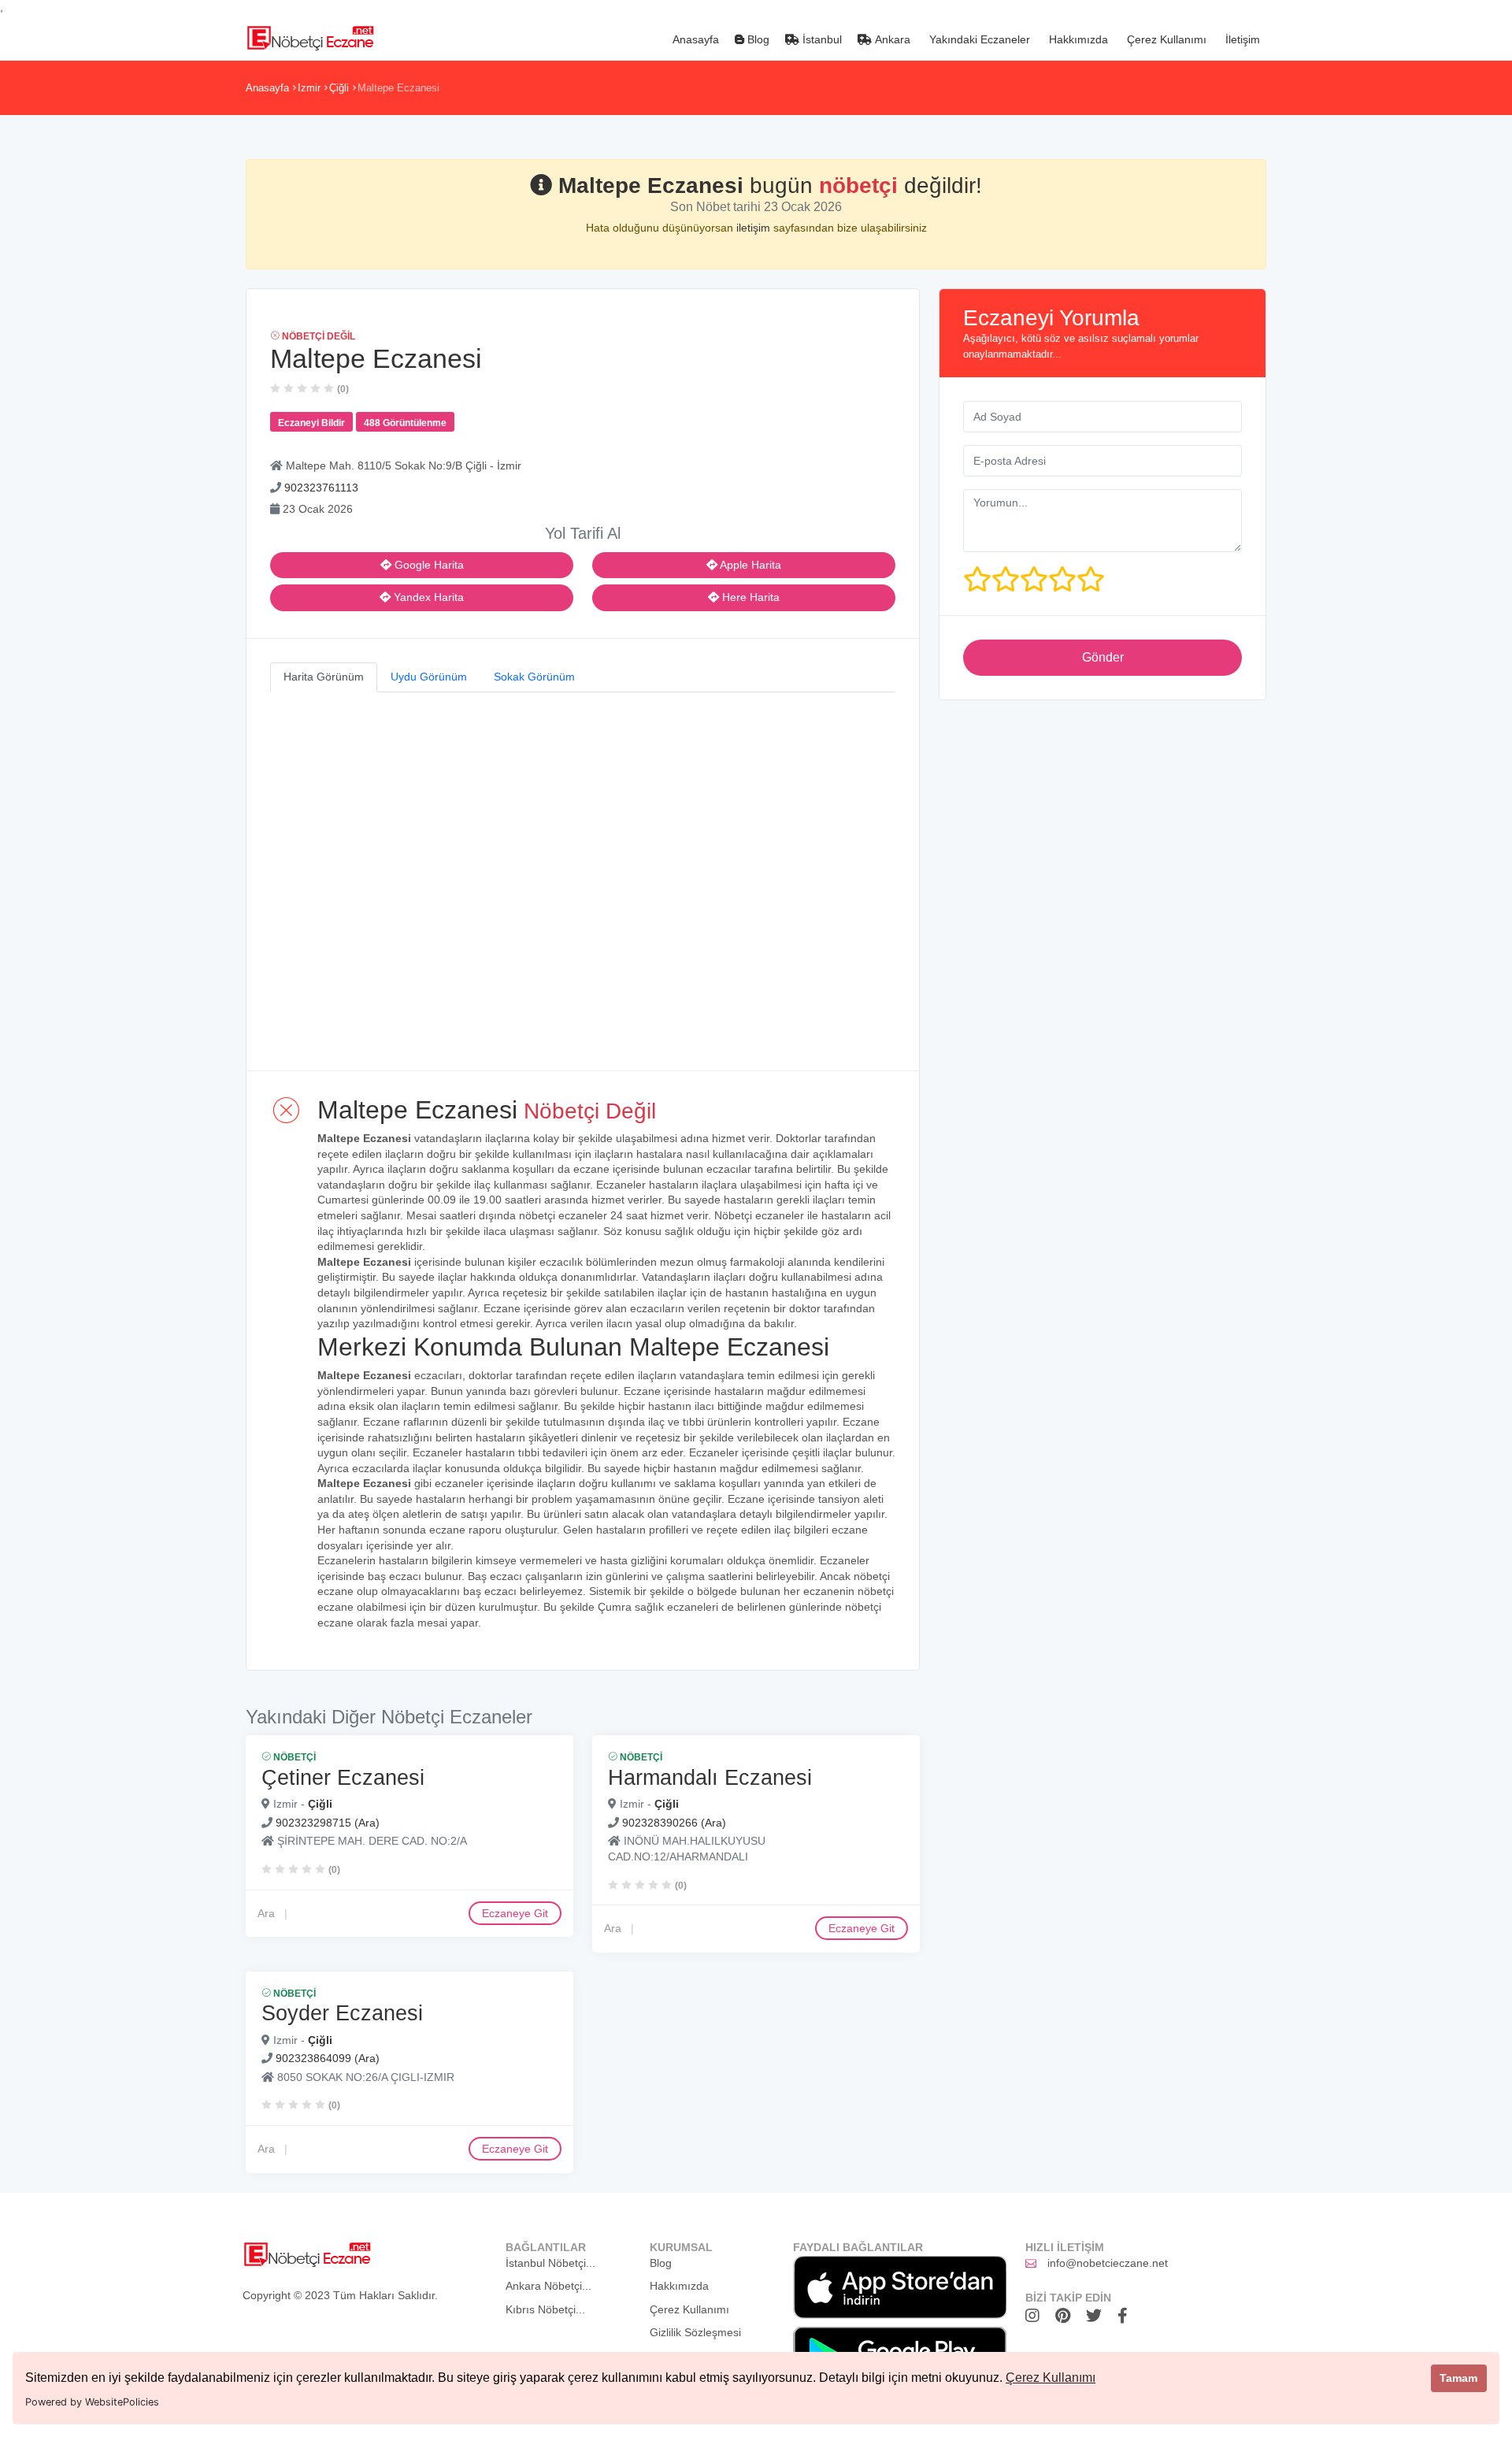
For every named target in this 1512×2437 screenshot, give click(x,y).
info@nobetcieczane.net (1108, 2263)
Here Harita (749, 597)
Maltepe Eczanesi (398, 88)
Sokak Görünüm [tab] (534, 677)
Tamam (1458, 2378)
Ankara (891, 39)
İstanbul (821, 39)
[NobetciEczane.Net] (310, 36)
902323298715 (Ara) (328, 1822)
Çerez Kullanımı (1051, 2378)
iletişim (755, 228)
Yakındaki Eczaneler (978, 39)
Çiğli (339, 88)
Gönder (1103, 657)
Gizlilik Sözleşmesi (695, 2332)
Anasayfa (694, 39)
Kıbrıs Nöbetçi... (545, 2309)
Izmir (309, 88)
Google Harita (428, 565)
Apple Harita (749, 565)
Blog (757, 39)
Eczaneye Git (515, 1912)
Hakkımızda (1077, 39)
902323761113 (321, 488)
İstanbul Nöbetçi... (550, 2263)
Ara (266, 1912)
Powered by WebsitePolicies (92, 2402)
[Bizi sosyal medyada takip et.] (1036, 2316)
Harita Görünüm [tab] (324, 677)
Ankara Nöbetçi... (548, 2286)
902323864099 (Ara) (328, 2059)
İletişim (1241, 39)
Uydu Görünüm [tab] (429, 677)
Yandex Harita (427, 597)
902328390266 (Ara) (674, 1822)
